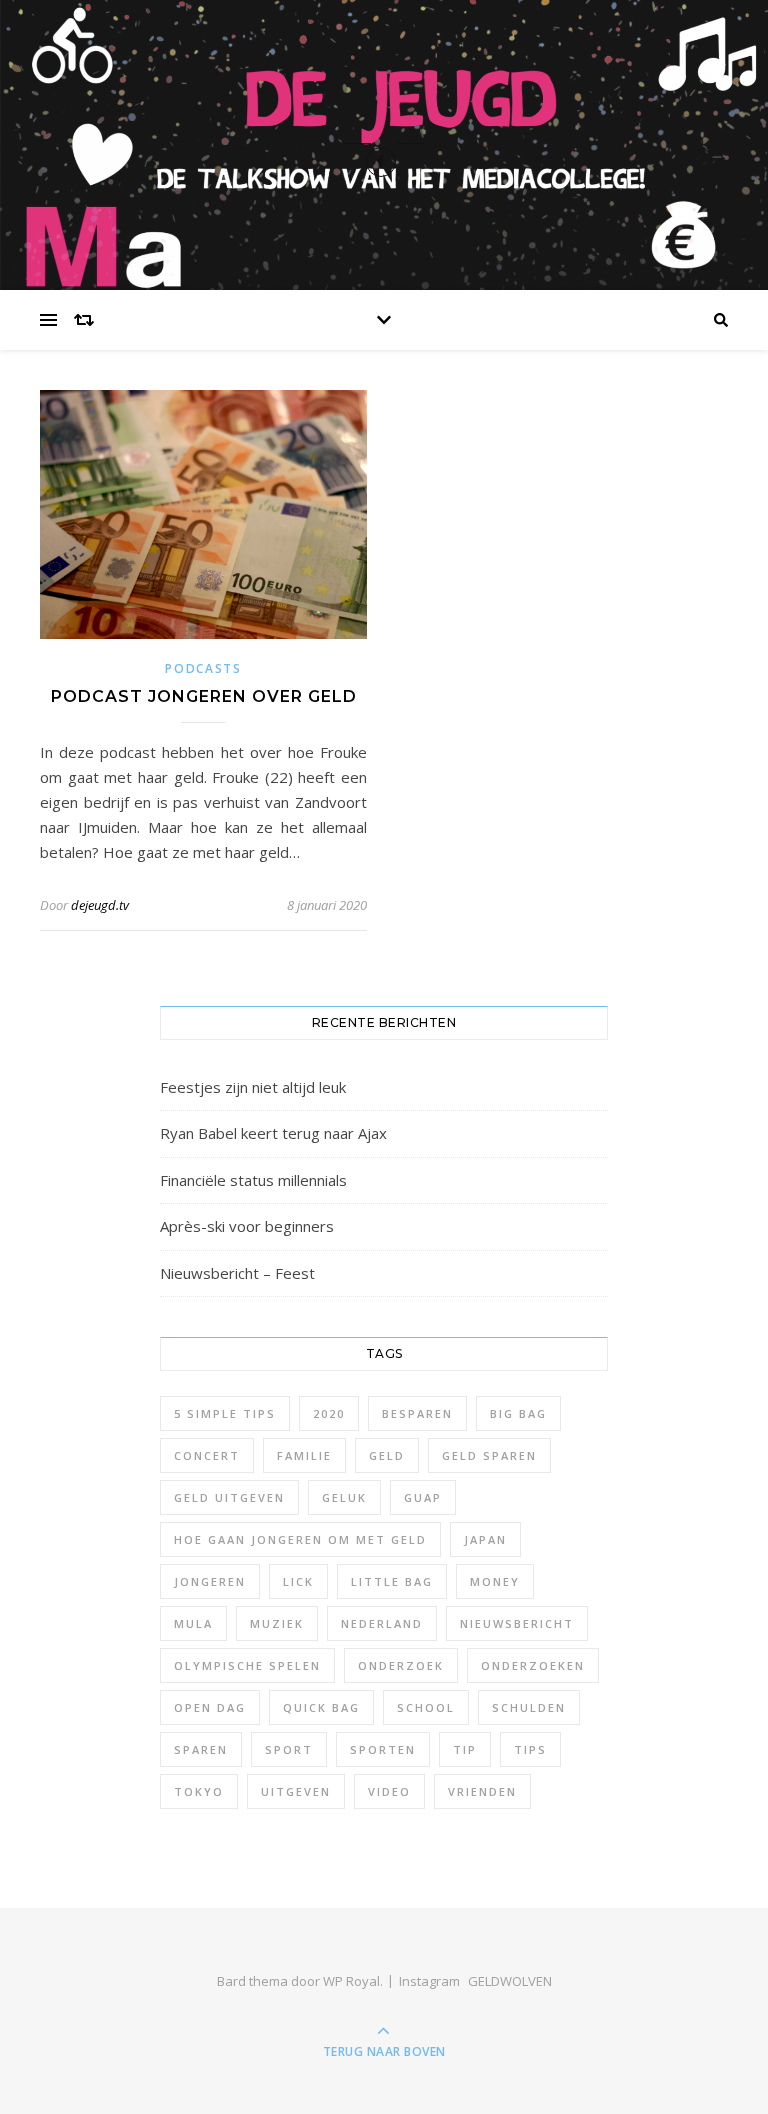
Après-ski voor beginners (247, 1226)
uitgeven (296, 1791)
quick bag (321, 1707)
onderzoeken (533, 1665)
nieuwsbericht (517, 1623)
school (426, 1707)
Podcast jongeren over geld (204, 696)
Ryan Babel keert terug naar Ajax (273, 1133)
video (389, 1791)
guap (423, 1497)
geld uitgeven (229, 1497)
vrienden (482, 1791)
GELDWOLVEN (510, 1981)
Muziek (277, 1623)
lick (298, 1581)
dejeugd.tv (100, 905)
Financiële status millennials (253, 1180)
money (495, 1581)
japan (485, 1539)
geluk (344, 1497)
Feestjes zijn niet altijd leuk (253, 1087)
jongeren (210, 1581)
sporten (383, 1749)
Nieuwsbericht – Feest (237, 1273)
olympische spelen (247, 1665)
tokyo (199, 1791)
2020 (329, 1413)
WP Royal (351, 1981)
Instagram (429, 1981)
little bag (392, 1581)
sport (289, 1749)
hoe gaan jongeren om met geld (300, 1539)
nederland (382, 1623)
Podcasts (203, 668)
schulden (529, 1707)
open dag (210, 1707)
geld (387, 1455)
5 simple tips (225, 1413)
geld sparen (489, 1455)
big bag (518, 1413)
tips (530, 1749)
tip (465, 1749)
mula (193, 1623)
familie (304, 1455)
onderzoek (401, 1665)
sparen (201, 1749)
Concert (207, 1455)
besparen (417, 1413)
